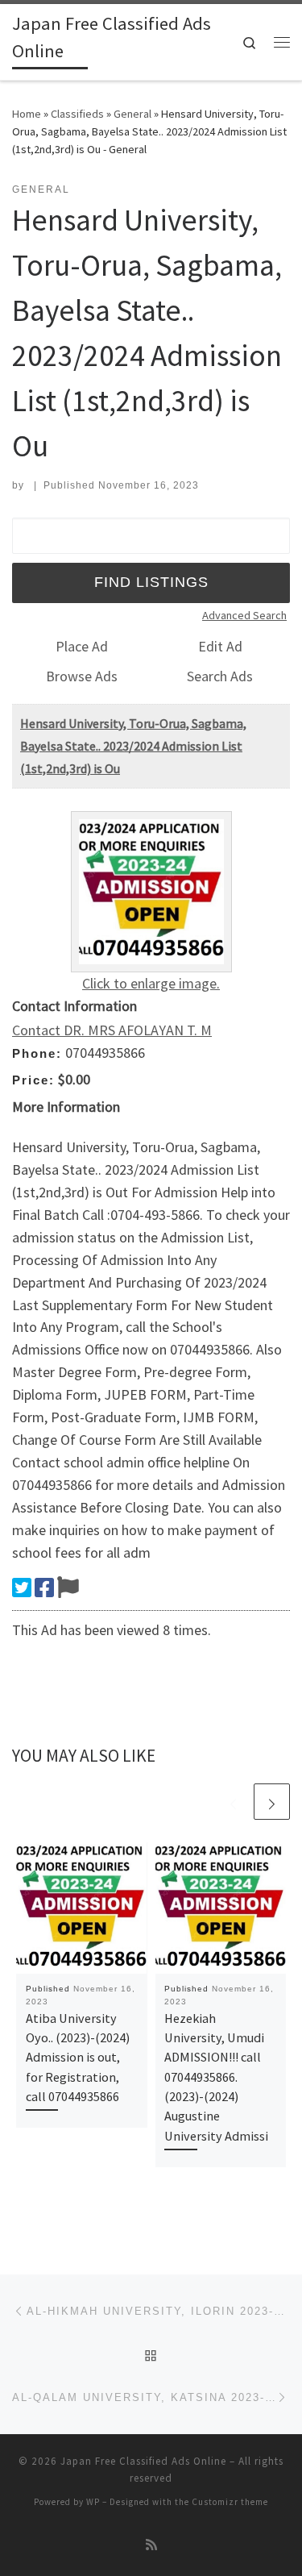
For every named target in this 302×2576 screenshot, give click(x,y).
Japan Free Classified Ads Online (143, 2461)
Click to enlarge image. (151, 983)
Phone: (37, 1053)
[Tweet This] (22, 1588)
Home (27, 114)
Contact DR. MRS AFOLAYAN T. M (112, 1030)
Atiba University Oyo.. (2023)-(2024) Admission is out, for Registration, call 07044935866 (78, 2057)
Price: (33, 1080)
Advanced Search (244, 615)
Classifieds (77, 114)
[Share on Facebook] (44, 1588)
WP (93, 2502)
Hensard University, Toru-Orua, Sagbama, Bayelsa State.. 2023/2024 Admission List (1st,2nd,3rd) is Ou (133, 746)
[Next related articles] (272, 1802)
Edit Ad (220, 646)
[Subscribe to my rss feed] (151, 2545)
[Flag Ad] (68, 1588)
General (132, 114)
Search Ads (220, 676)
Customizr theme (230, 2502)
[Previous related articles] (233, 1802)
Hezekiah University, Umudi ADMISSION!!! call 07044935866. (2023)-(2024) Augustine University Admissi (216, 2077)
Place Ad (82, 646)
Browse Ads (82, 676)
